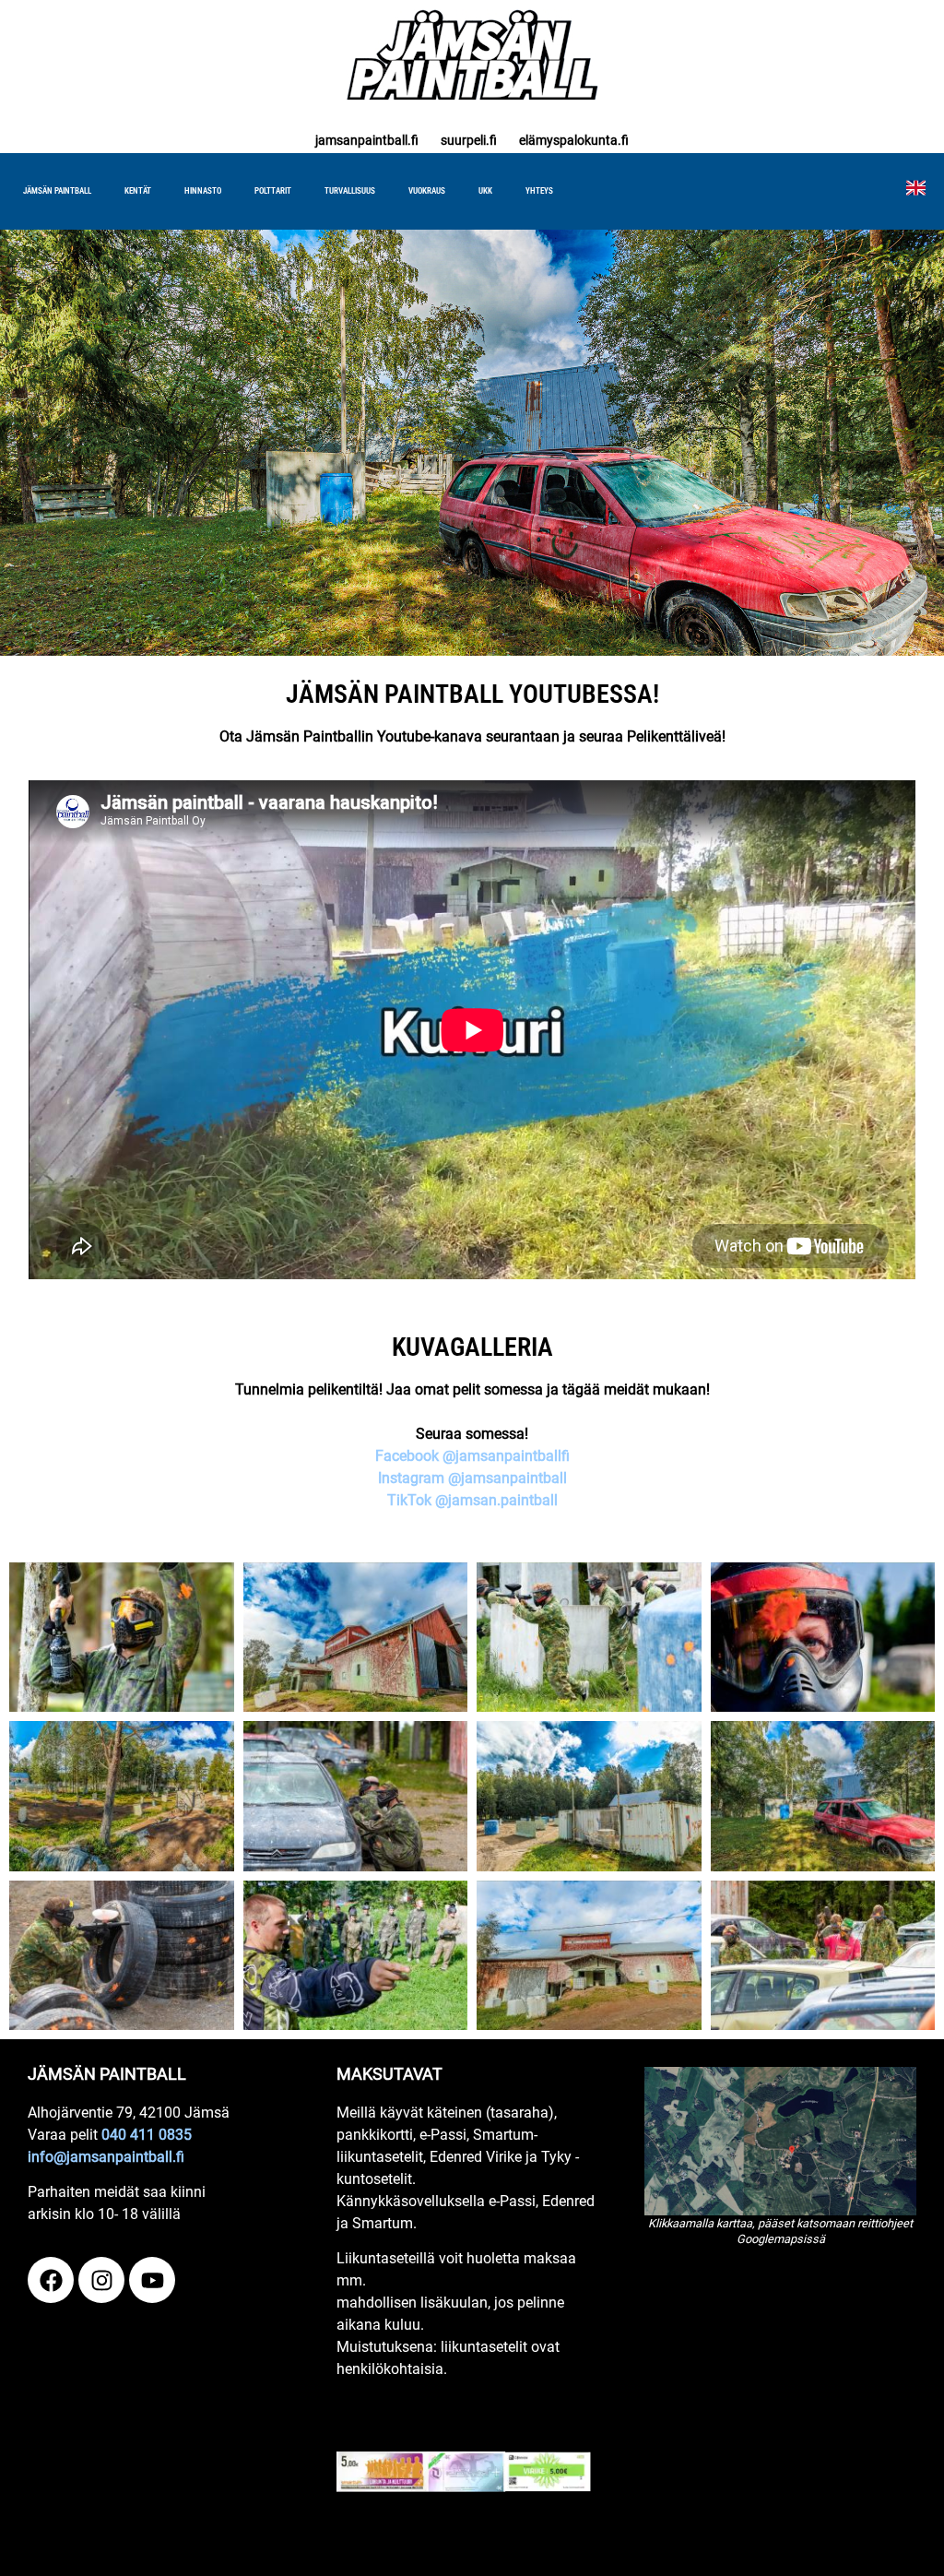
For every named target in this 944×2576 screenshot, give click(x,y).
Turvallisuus (350, 191)
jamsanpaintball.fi (367, 140)
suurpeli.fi (469, 140)
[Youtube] (152, 2280)
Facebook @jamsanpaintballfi (472, 1456)
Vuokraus (427, 191)
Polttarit (273, 191)
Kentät (138, 191)
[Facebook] (51, 2280)
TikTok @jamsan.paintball (472, 1500)
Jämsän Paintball (57, 191)
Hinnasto (203, 191)
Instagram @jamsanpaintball (472, 1478)
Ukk (485, 191)
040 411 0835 (147, 2135)
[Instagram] (101, 2280)
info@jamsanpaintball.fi (106, 2157)
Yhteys (539, 191)
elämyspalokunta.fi (574, 140)
